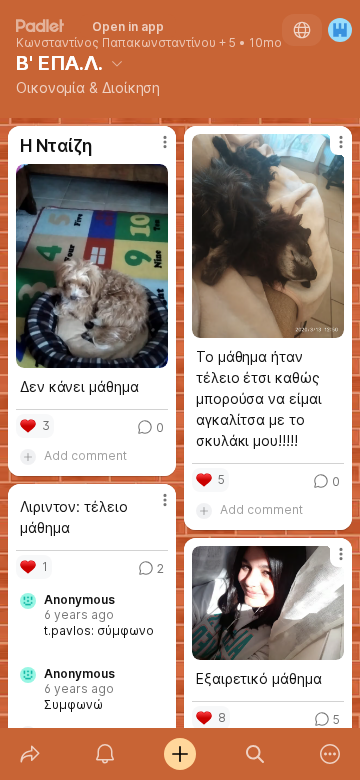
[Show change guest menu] (340, 30)
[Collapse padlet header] (117, 63)
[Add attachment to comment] (28, 456)
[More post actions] (152, 150)
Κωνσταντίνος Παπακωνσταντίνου (116, 43)
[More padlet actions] (330, 754)
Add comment (85, 455)
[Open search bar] (255, 754)
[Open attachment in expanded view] (92, 266)
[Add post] (179, 754)
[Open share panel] (29, 754)
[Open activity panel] (104, 754)
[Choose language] (302, 30)
